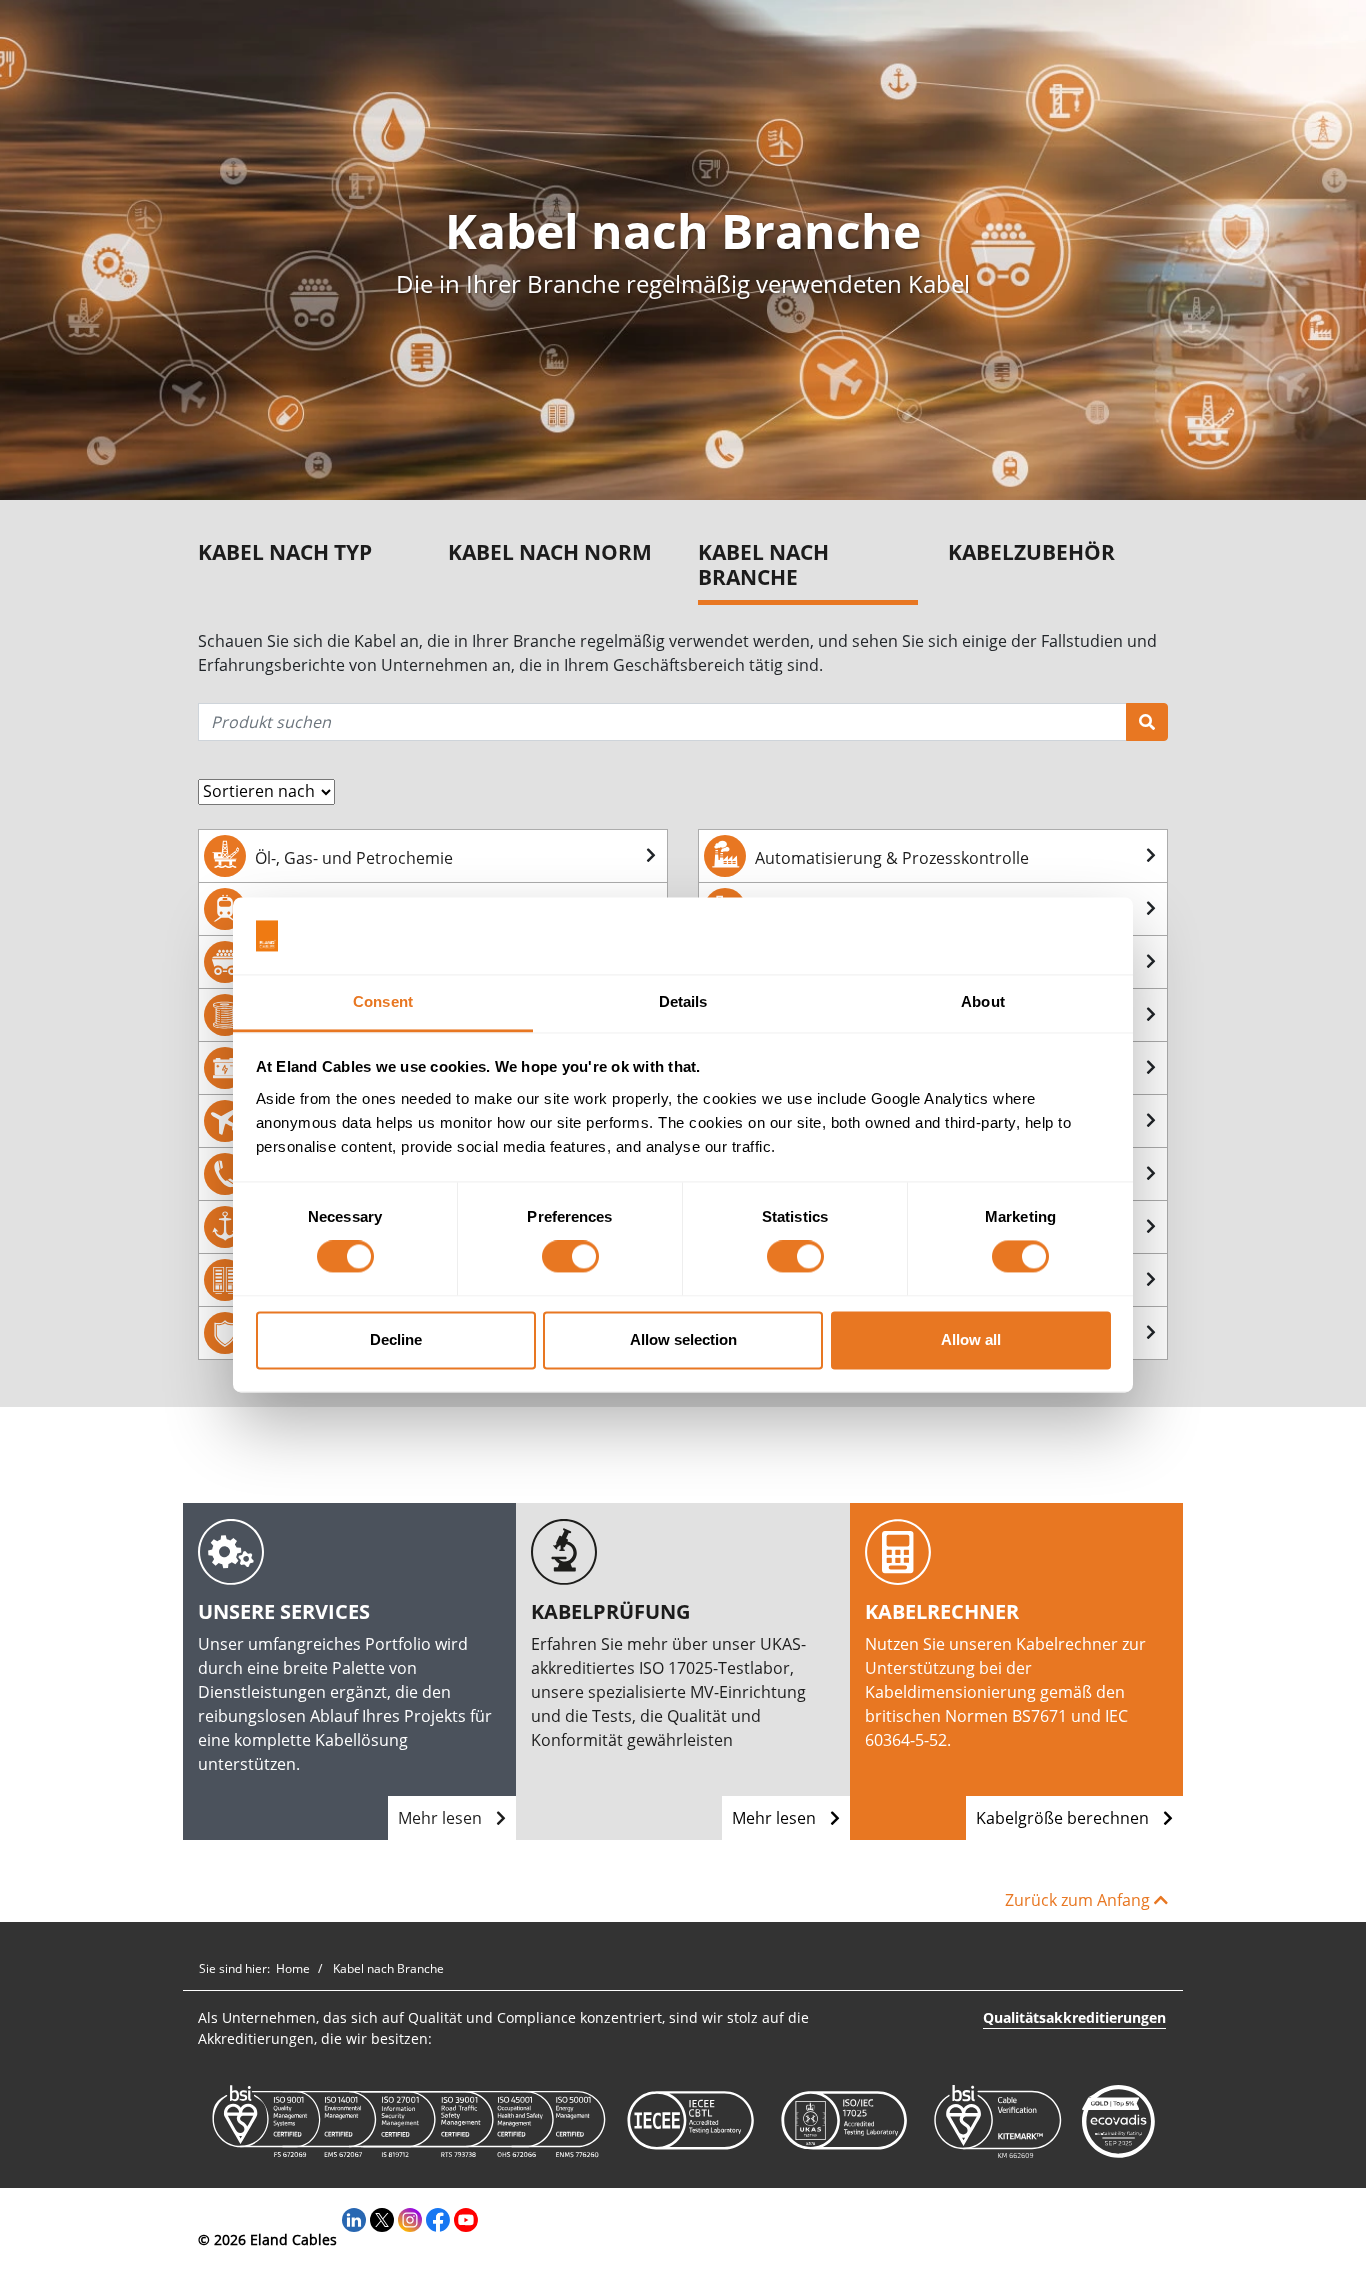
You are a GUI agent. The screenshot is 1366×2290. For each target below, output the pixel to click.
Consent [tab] (383, 1001)
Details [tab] (683, 1001)
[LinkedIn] (354, 2218)
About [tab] (983, 1001)
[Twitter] (382, 2218)
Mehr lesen (442, 1818)
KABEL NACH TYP (285, 552)
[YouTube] (466, 2218)
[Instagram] (410, 2218)
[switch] (570, 1257)
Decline (396, 1339)
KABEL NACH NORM (550, 552)
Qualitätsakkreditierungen (1074, 2017)
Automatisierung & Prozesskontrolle (892, 858)
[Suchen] (1147, 722)
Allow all (971, 1339)
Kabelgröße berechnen (1064, 1818)
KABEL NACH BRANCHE (763, 565)
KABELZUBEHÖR (1031, 552)
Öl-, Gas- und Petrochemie (354, 858)
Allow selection (683, 1339)
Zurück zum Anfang (1079, 1900)
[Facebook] (438, 2218)
